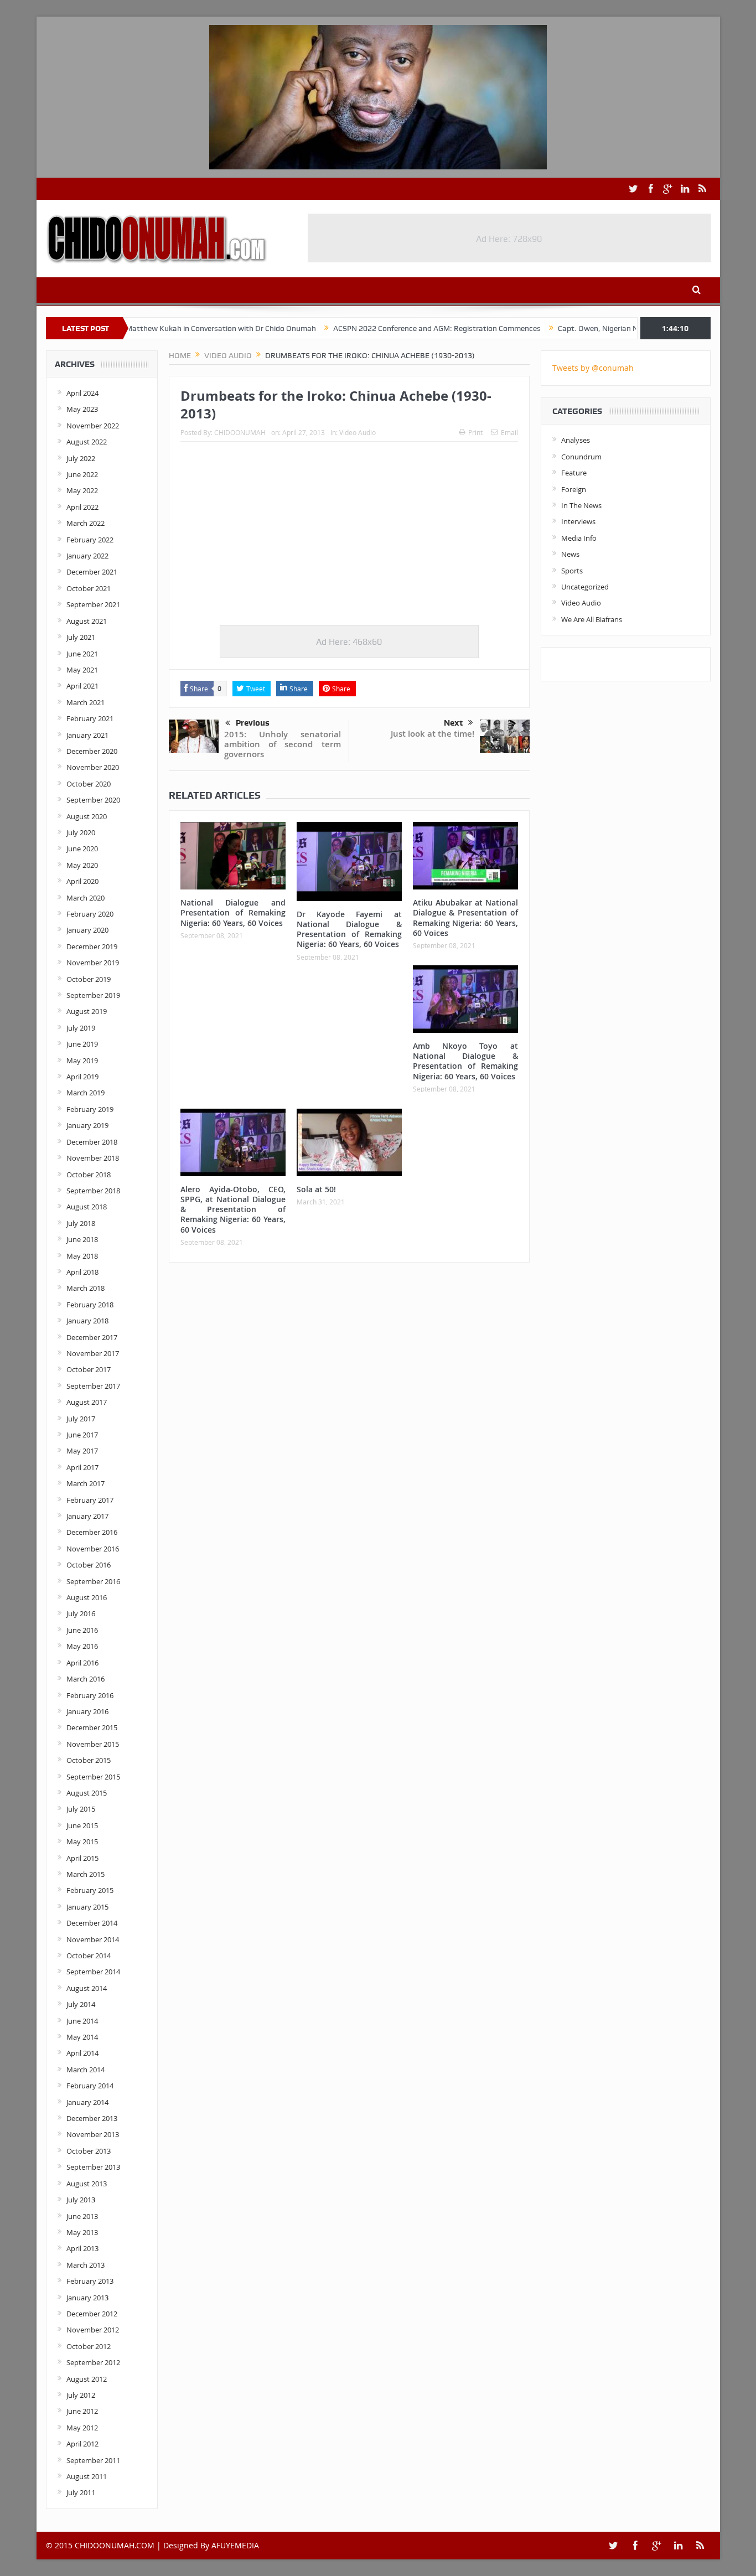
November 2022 (93, 426)
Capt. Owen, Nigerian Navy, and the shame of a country (590, 328)
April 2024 (82, 393)
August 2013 (87, 2184)
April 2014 (82, 2053)
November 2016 (93, 1549)
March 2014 (86, 2070)
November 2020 (93, 767)
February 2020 (90, 914)
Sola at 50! (316, 1189)
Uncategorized (585, 587)
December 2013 (92, 2118)
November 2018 (93, 1158)
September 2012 (93, 2362)
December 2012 (92, 2314)
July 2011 (81, 2492)
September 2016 (93, 1581)
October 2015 (89, 1760)
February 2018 (90, 1305)
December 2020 (92, 751)
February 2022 (90, 540)
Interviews (578, 521)
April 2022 (82, 507)
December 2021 (92, 572)
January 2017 (87, 1516)
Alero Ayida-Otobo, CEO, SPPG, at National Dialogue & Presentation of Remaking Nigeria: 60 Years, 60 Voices (233, 1209)
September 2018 (93, 1191)
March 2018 (86, 1288)
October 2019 (89, 979)
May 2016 (82, 1646)
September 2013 (93, 2167)
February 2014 (90, 2086)
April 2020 (82, 881)
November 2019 (93, 963)
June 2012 (82, 2411)
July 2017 (81, 1419)
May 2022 (82, 490)
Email (509, 432)
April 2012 (82, 2444)
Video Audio (358, 432)
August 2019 (87, 1011)
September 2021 (93, 604)
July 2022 (81, 458)
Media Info (579, 538)
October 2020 (89, 784)
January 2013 (87, 2298)
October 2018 (89, 1175)
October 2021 (89, 588)
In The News (581, 505)
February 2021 (90, 718)
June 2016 (82, 1630)
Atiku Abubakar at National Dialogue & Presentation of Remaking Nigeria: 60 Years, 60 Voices (465, 918)
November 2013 (93, 2134)
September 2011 (93, 2460)
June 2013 (82, 2216)
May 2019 (82, 1061)
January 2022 (87, 556)
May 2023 (82, 409)
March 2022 (86, 523)
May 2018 (82, 1256)
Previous (253, 723)
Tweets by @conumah (593, 368)
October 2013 (89, 2151)
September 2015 (93, 1777)
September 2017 (93, 1386)
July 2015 (81, 1809)
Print (475, 432)
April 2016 (82, 1663)
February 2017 (90, 1500)
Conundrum (581, 457)
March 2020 (86, 898)
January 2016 (87, 1711)
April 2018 (82, 1272)
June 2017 (82, 1435)
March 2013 (86, 2265)
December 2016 (92, 1532)
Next (453, 723)
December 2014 (92, 1923)
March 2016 (86, 1679)
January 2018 (87, 1321)
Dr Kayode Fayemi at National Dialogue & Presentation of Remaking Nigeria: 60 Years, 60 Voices (349, 929)
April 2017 (82, 1467)
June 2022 (82, 474)
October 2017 (89, 1369)
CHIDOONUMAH (240, 432)
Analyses (576, 440)
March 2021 (86, 702)
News (570, 554)
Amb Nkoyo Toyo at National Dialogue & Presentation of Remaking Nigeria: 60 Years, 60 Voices (465, 1061)
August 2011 (87, 2476)
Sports (572, 571)
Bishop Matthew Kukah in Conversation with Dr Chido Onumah (146, 328)
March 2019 (86, 1093)
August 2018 (87, 1207)
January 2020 (87, 930)
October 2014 (89, 1956)
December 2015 (92, 1727)
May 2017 (82, 1451)
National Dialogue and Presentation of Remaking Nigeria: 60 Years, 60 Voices (233, 912)
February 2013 (90, 2281)
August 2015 (87, 1793)
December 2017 (92, 1337)
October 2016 (89, 1565)
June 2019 (82, 1044)
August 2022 (87, 442)
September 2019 (93, 995)
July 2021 (81, 637)
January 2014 (87, 2102)
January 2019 (87, 1125)
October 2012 (89, 2346)
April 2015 (82, 1858)
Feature (574, 473)
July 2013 (81, 2200)
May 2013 (82, 2232)
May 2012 (82, 2428)
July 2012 (81, 2395)
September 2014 (93, 1972)
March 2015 (86, 1874)
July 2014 (81, 2004)
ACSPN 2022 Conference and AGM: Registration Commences (374, 328)
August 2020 (87, 816)
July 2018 (81, 1223)
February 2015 (90, 1890)
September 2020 (93, 800)
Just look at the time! (433, 734)
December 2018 (92, 1142)
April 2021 (82, 686)
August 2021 (87, 621)
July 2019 (81, 1028)
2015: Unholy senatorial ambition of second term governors (283, 744)
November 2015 (93, 1744)
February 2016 (90, 1695)
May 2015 (82, 1842)
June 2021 (82, 654)
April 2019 (82, 1077)
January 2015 (87, 1907)
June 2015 (82, 1825)
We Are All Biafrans (592, 619)
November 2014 (93, 1939)
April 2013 (82, 2248)
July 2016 (81, 1613)
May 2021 (82, 670)
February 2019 (90, 1109)
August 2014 (87, 1988)
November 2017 (93, 1353)
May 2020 (82, 865)
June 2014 (82, 2021)
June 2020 (82, 849)
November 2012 (93, 2330)
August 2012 (87, 2379)
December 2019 (92, 946)
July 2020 (81, 832)
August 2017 (87, 1402)
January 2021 (87, 735)
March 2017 (86, 1483)
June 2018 (82, 1239)
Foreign (574, 489)
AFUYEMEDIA (235, 2545)
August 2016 (87, 1597)
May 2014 (82, 2037)
